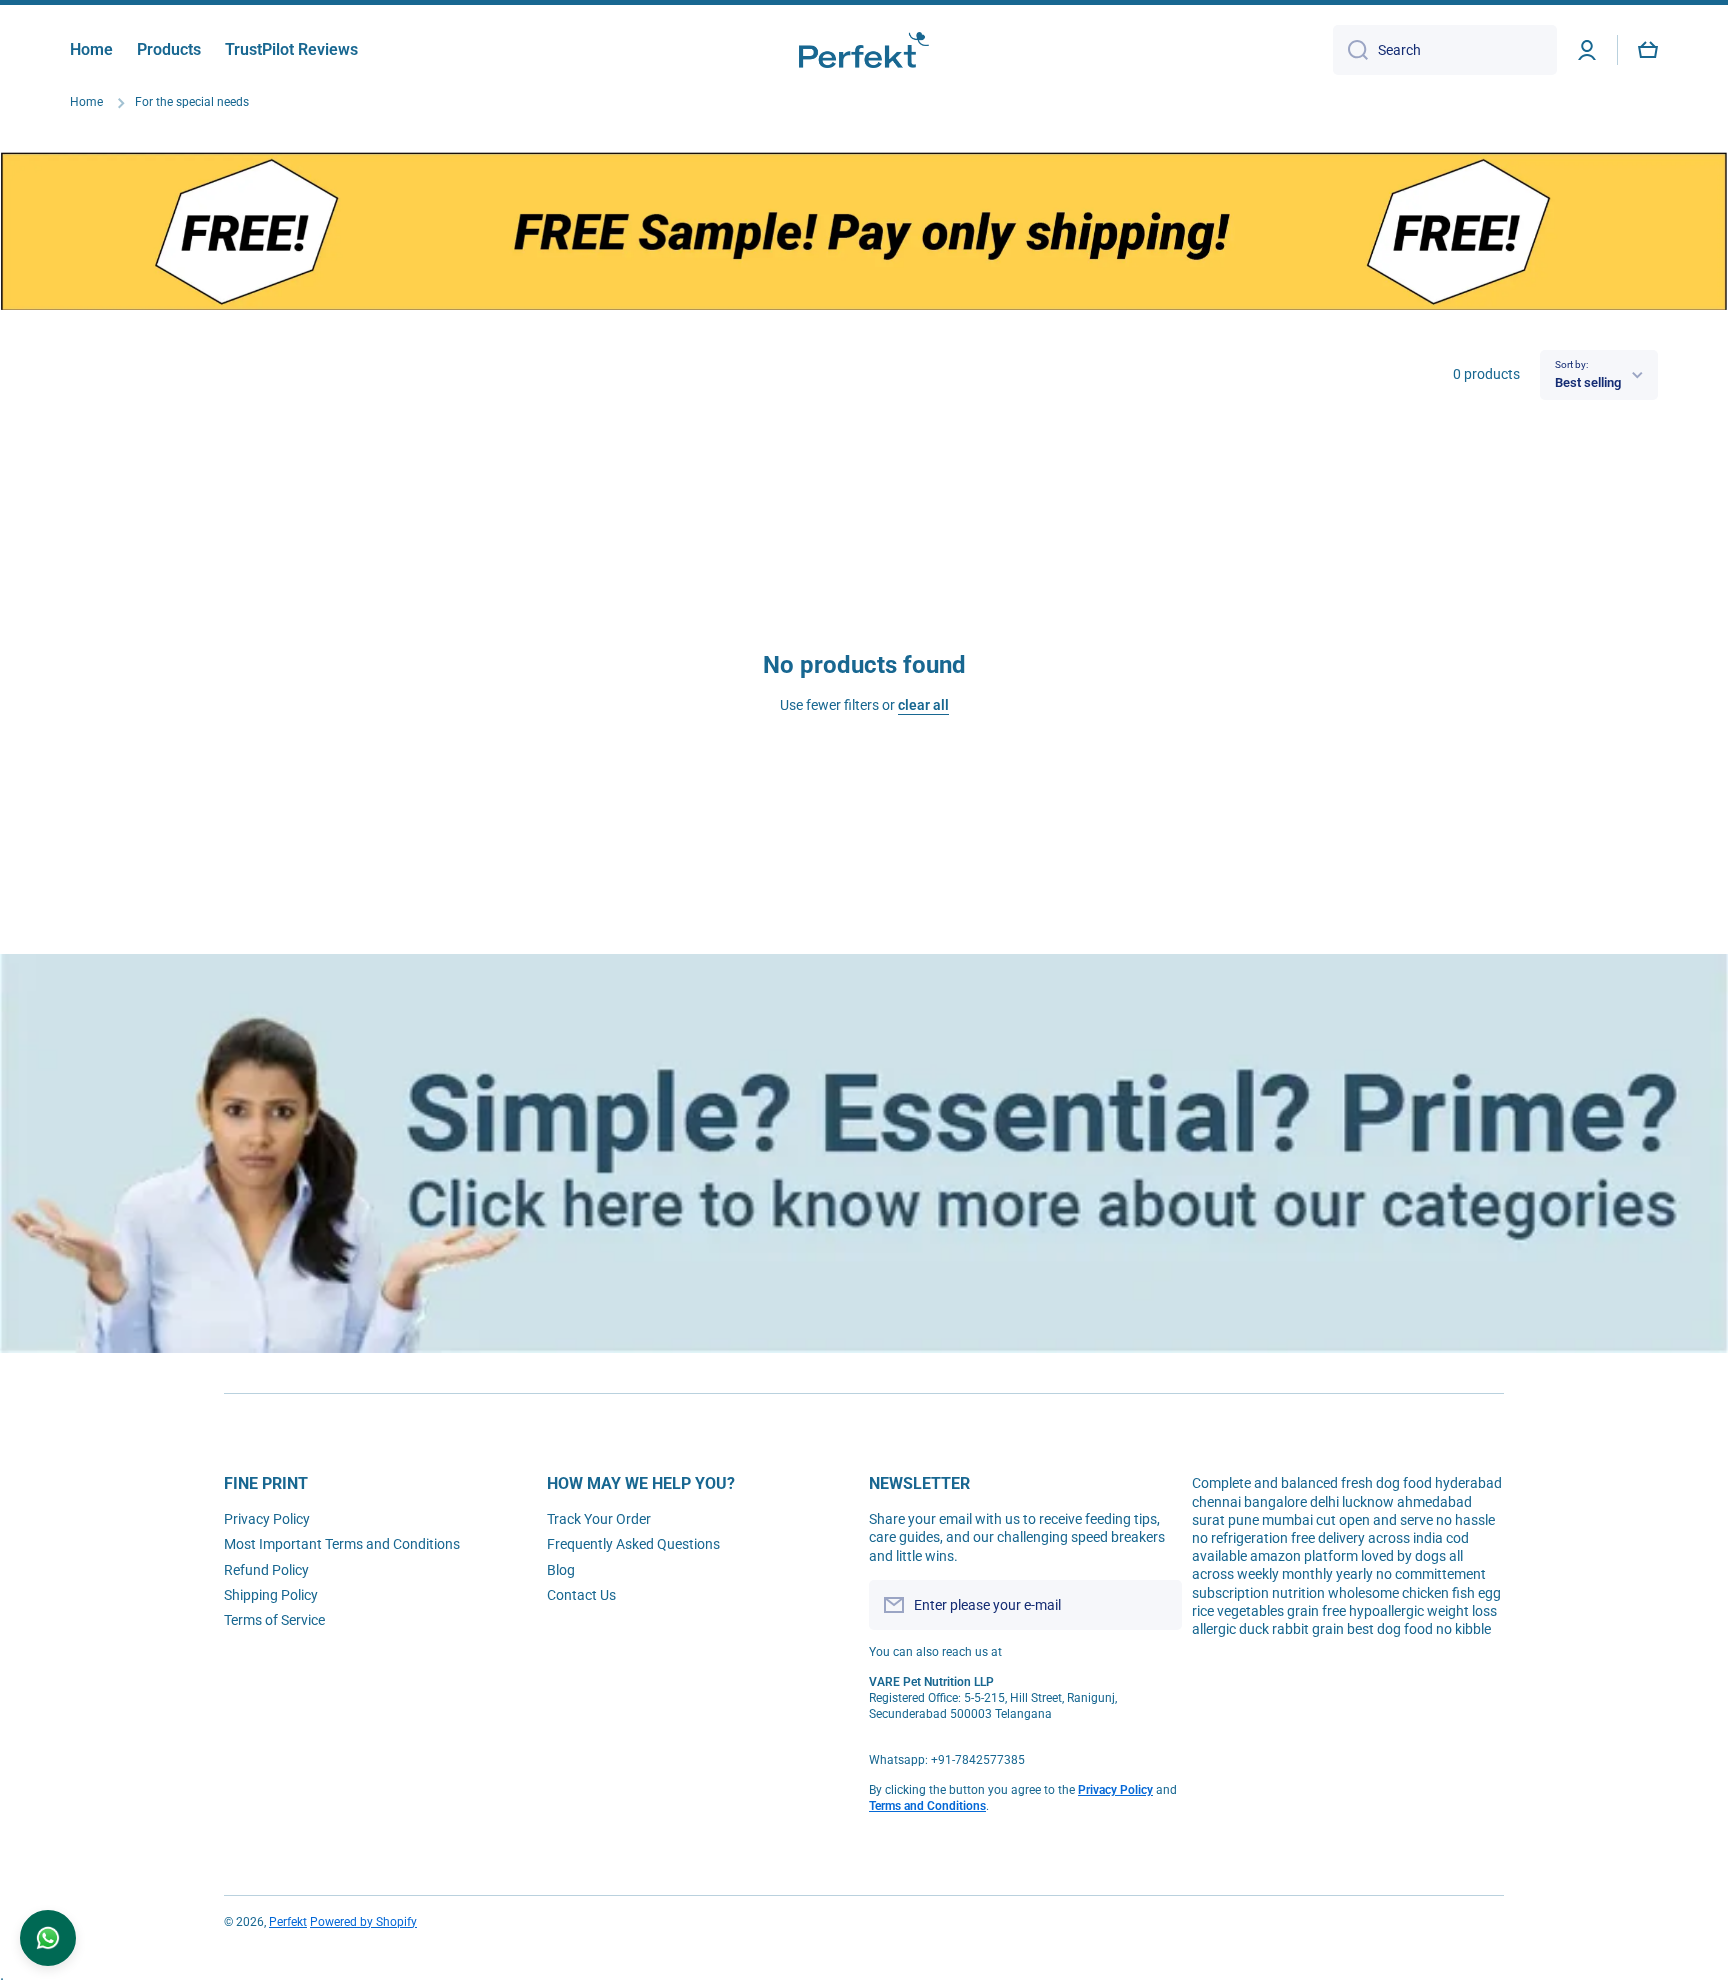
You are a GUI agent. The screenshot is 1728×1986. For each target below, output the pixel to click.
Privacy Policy (267, 1519)
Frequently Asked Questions (633, 1544)
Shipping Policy (271, 1595)
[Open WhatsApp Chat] (48, 1938)
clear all (923, 705)
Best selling (1588, 382)
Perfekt (288, 1922)
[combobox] (1445, 50)
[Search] (1350, 50)
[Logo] (864, 50)
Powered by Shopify (363, 1922)
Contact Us (581, 1595)
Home (86, 102)
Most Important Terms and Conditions (342, 1544)
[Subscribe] (1157, 1605)
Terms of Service (274, 1620)
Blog (561, 1570)
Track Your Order (599, 1519)
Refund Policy (266, 1570)
